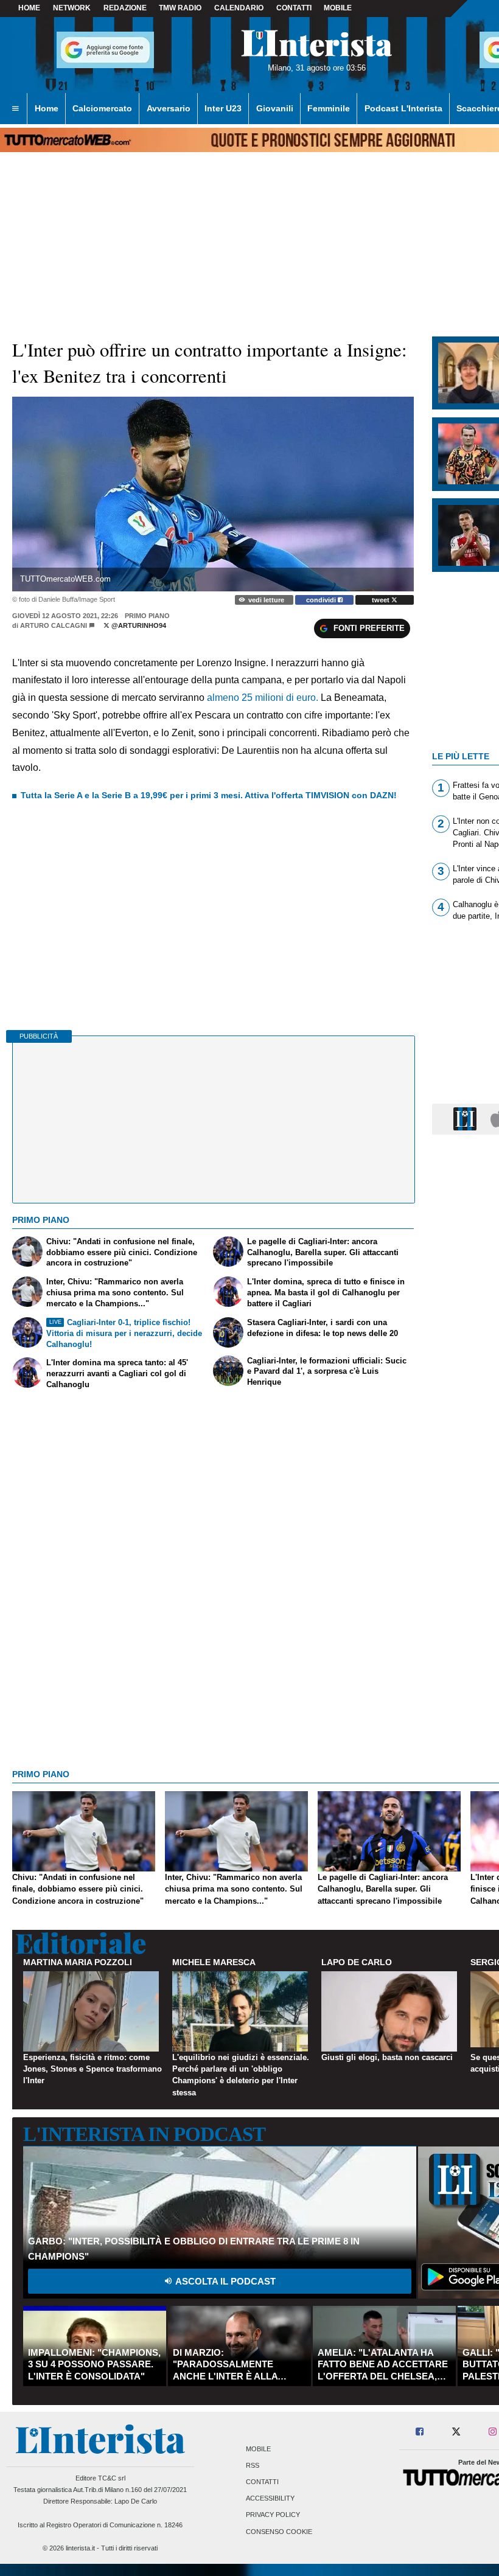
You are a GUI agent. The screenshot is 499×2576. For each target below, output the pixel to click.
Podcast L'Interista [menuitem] (403, 108)
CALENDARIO (239, 8)
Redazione (125, 8)
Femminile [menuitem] (329, 108)
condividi (322, 600)
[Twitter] (456, 2432)
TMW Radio (180, 8)
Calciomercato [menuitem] (102, 108)
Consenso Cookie (279, 2532)
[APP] (467, 1119)
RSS (253, 2465)
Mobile (258, 2449)
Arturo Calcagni (54, 625)
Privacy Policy (273, 2515)
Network (72, 8)
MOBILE (338, 8)
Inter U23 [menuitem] (223, 108)
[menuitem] (15, 109)
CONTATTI (294, 8)
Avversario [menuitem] (169, 108)
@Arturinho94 (138, 625)
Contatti (262, 2482)
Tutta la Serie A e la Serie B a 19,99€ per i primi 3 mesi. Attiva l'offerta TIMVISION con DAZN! (209, 795)
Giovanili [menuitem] (275, 108)
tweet (382, 600)
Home (29, 8)
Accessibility (270, 2499)
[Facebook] (420, 2432)
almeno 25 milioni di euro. (263, 698)
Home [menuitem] (47, 108)
